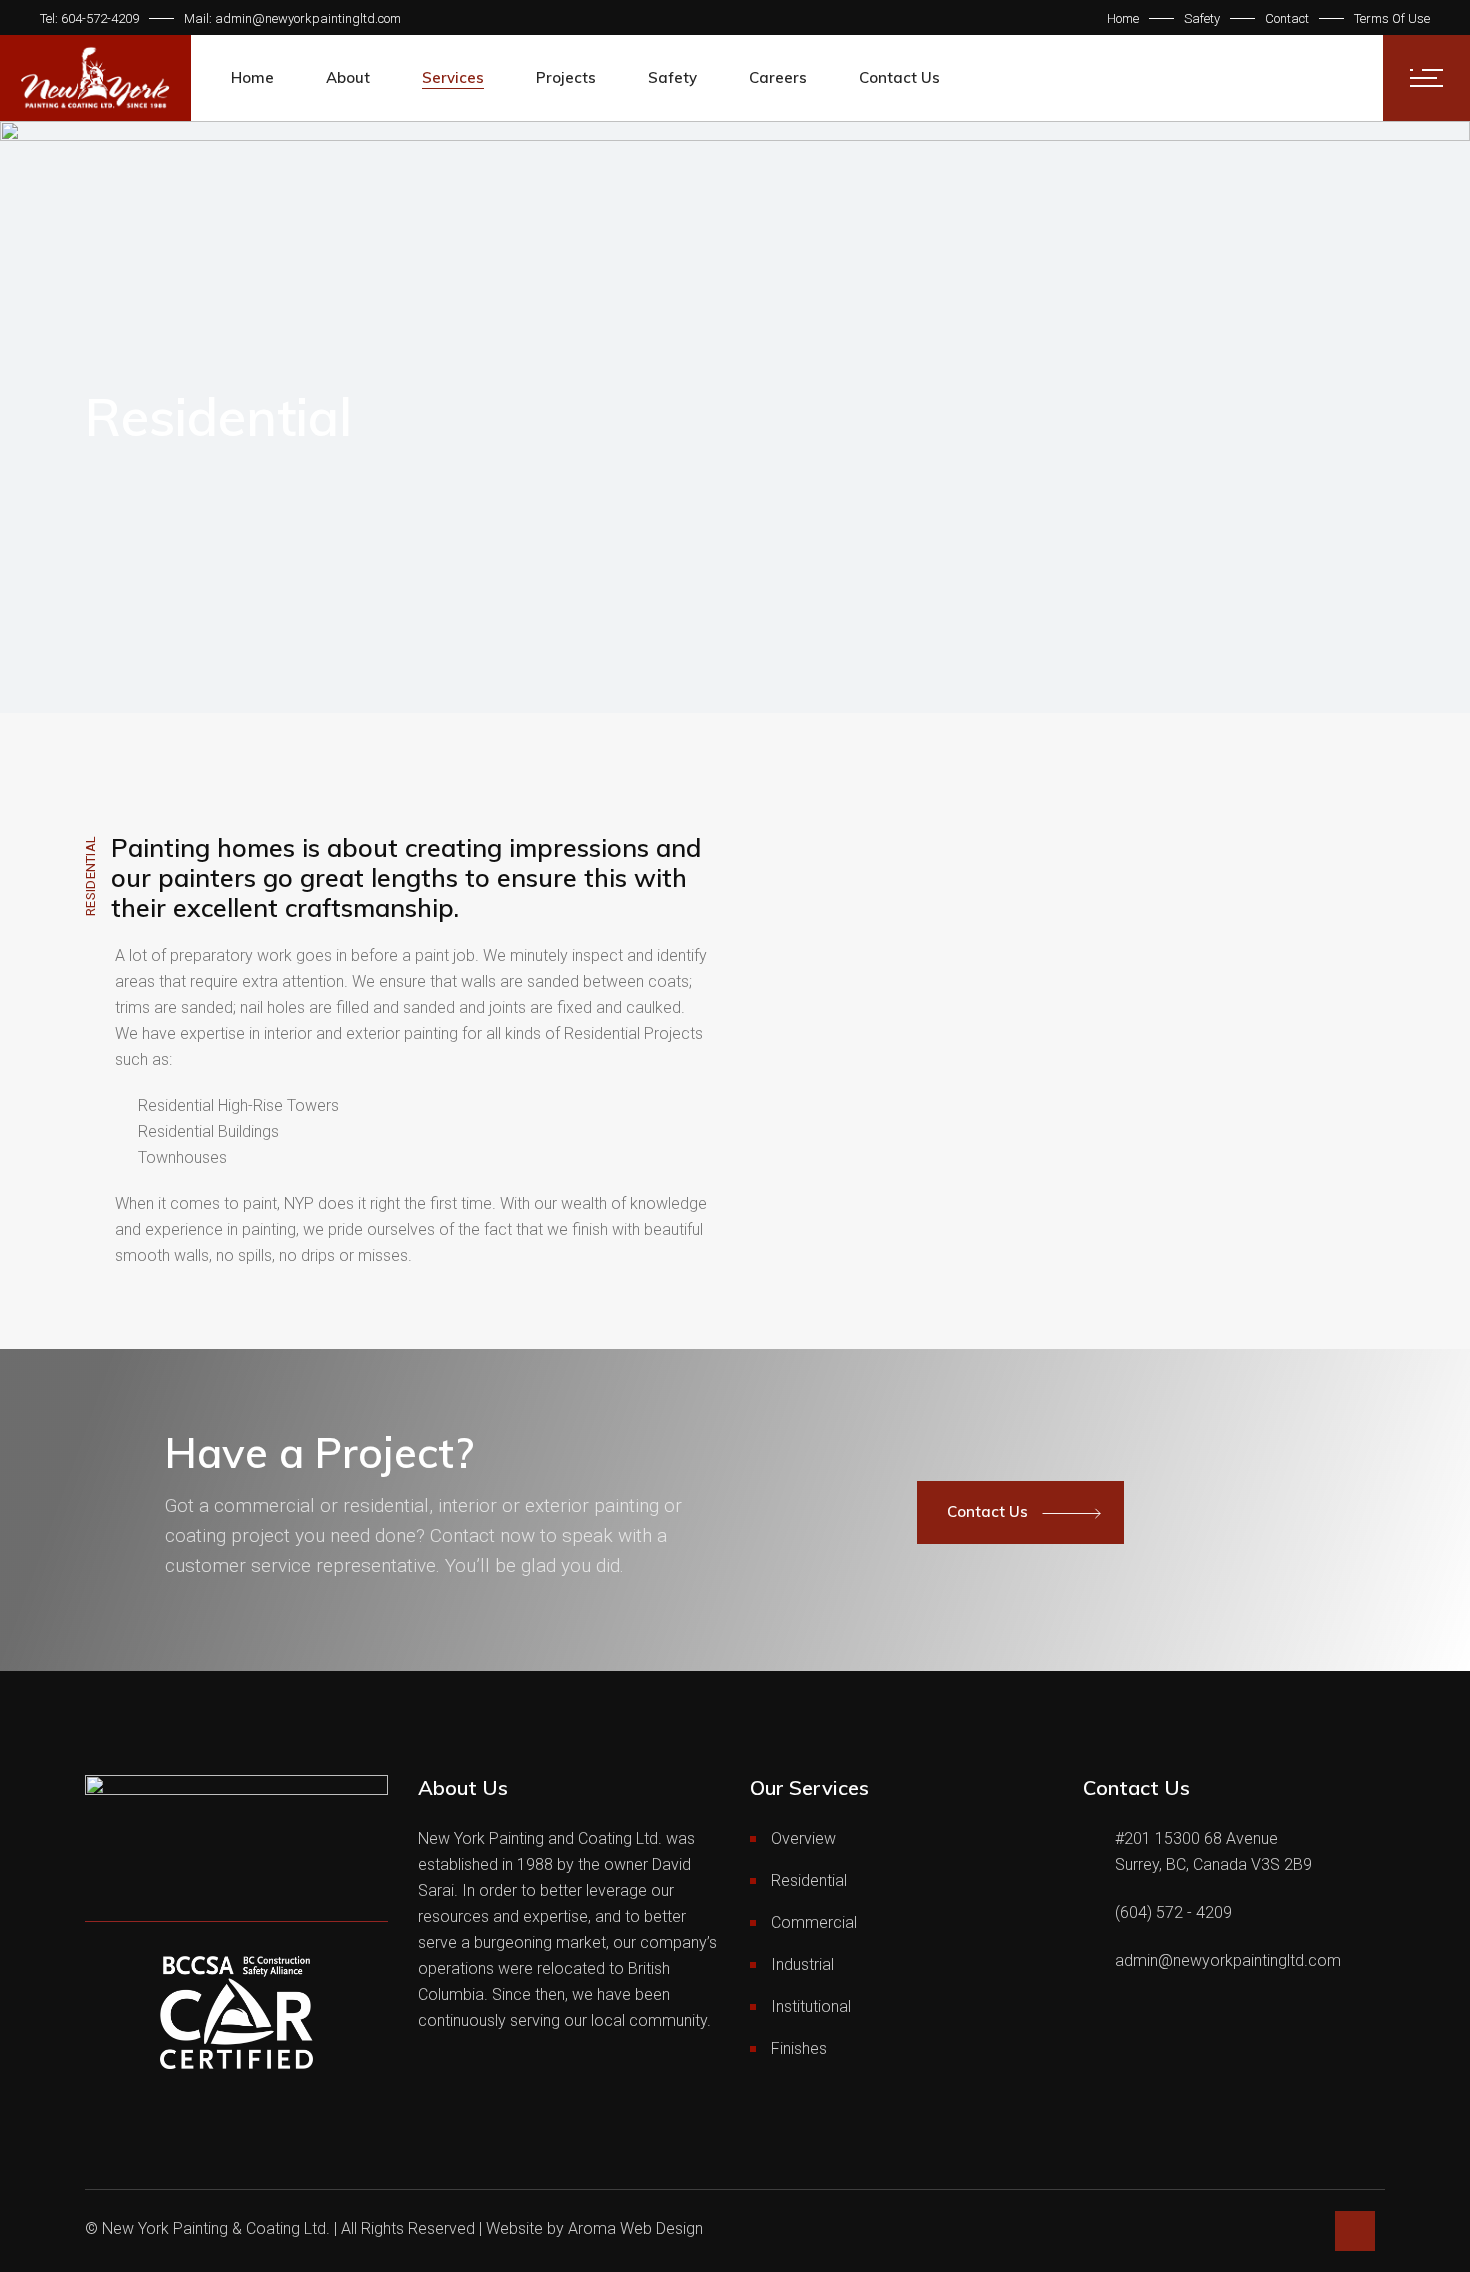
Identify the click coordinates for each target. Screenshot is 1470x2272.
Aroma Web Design (635, 2228)
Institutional (811, 2006)
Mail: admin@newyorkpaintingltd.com (292, 18)
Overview (803, 1838)
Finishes (799, 2048)
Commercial (814, 1922)
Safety (1202, 18)
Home (1123, 18)
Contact (1287, 18)
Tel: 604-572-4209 (89, 18)
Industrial (802, 1964)
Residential (809, 1880)
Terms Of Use (1392, 18)
